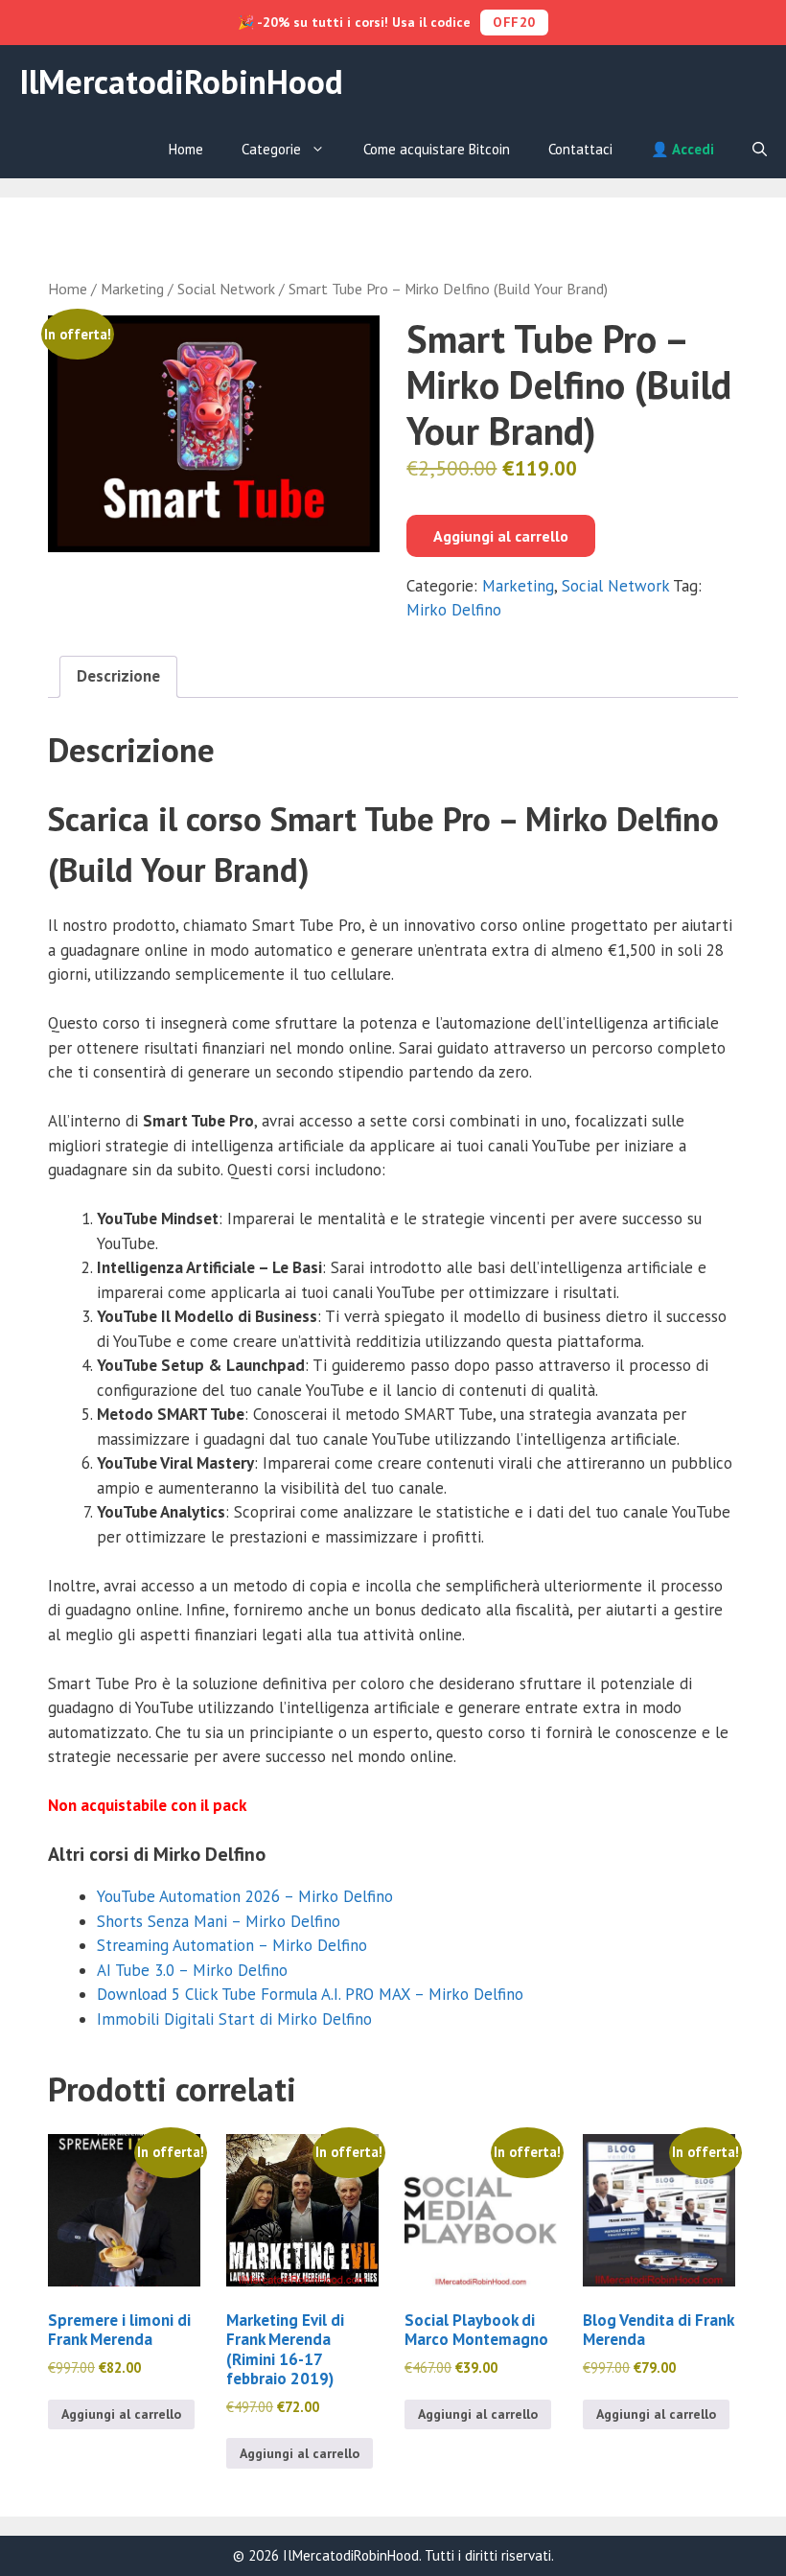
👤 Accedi (682, 149)
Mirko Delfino (454, 610)
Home (186, 149)
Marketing (132, 289)
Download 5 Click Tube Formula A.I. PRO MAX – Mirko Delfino (310, 1994)
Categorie (271, 149)
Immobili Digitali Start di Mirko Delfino (234, 2019)
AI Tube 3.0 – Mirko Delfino (192, 1970)
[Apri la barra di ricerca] (760, 150)
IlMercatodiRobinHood (181, 81)
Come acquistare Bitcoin (437, 149)
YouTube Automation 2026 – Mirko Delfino (245, 1896)
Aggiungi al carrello (501, 536)
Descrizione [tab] (118, 676)
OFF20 (514, 22)
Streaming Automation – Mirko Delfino (232, 1945)
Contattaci (580, 149)
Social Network (226, 289)
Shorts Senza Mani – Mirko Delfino (219, 1921)
